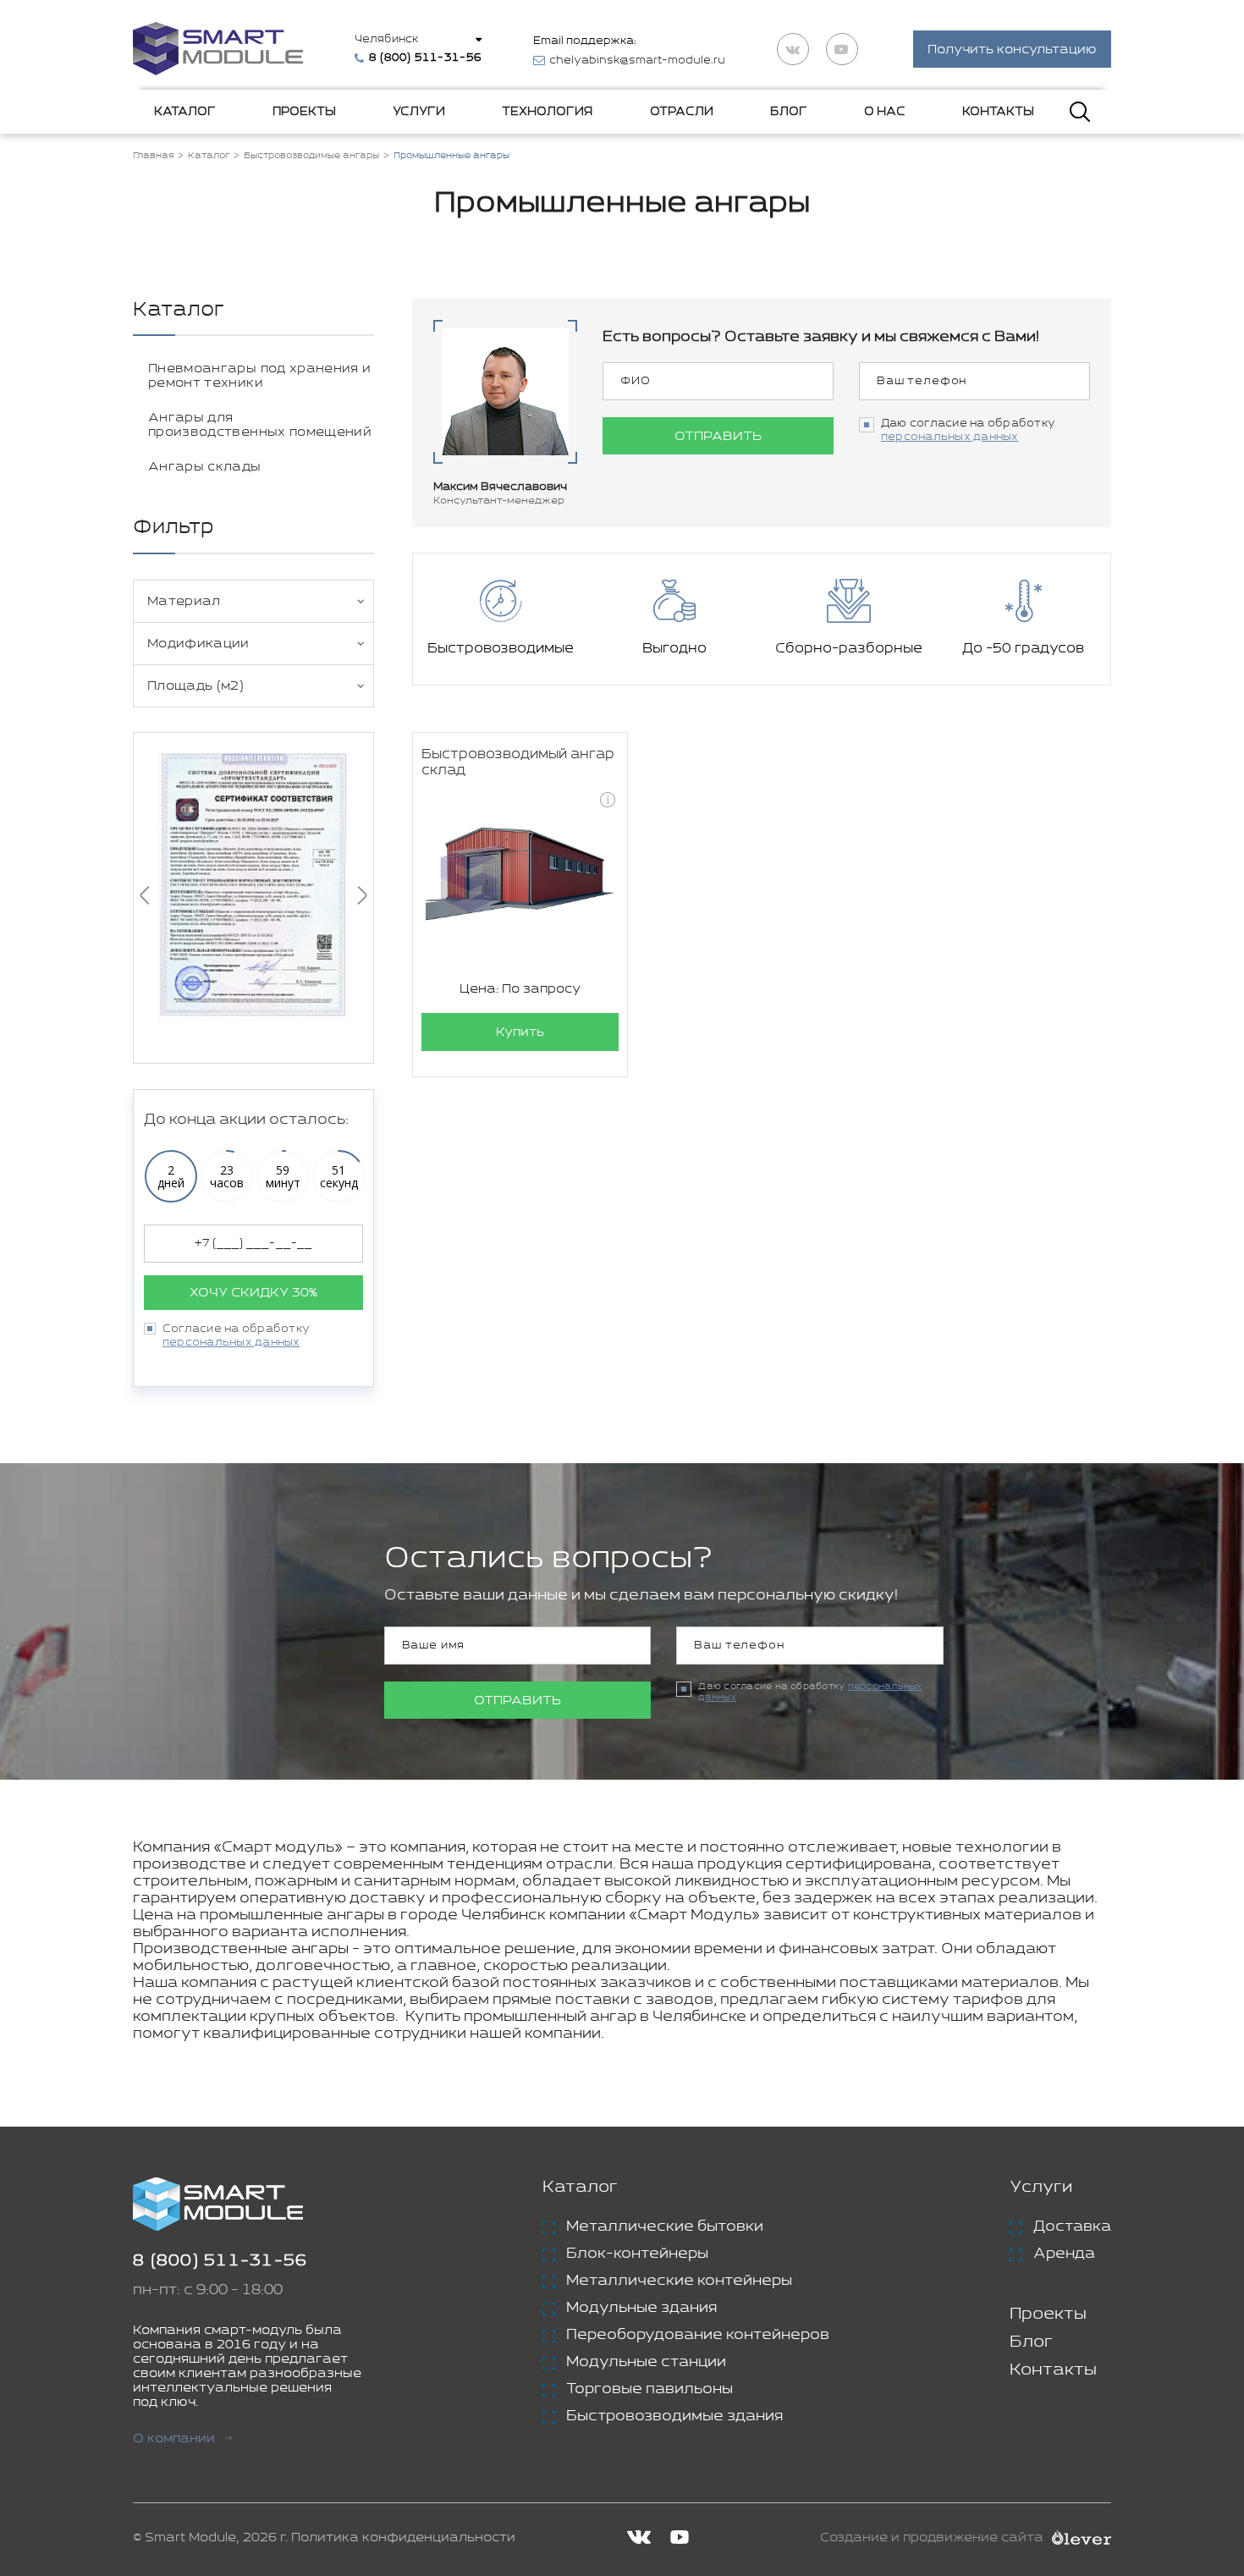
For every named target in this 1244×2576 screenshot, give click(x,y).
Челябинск (386, 39)
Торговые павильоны (650, 2389)
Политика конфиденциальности (403, 2537)
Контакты (998, 112)
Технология (547, 112)
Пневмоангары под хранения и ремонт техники (259, 376)
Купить (520, 1032)
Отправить (718, 436)
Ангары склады (205, 467)
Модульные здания (641, 2308)
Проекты (304, 112)
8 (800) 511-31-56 (220, 2261)
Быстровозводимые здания (674, 2416)
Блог (789, 112)
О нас (885, 112)
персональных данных (231, 1343)
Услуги (419, 112)
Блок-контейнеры (637, 2254)
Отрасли (682, 112)
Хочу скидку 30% (253, 1293)
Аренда (1064, 2254)
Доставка (1072, 2226)
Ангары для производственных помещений (260, 425)
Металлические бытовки (665, 2226)
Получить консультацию (1012, 50)
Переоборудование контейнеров (698, 2335)
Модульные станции (646, 2362)
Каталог (185, 112)
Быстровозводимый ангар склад (518, 762)
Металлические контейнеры (679, 2281)
